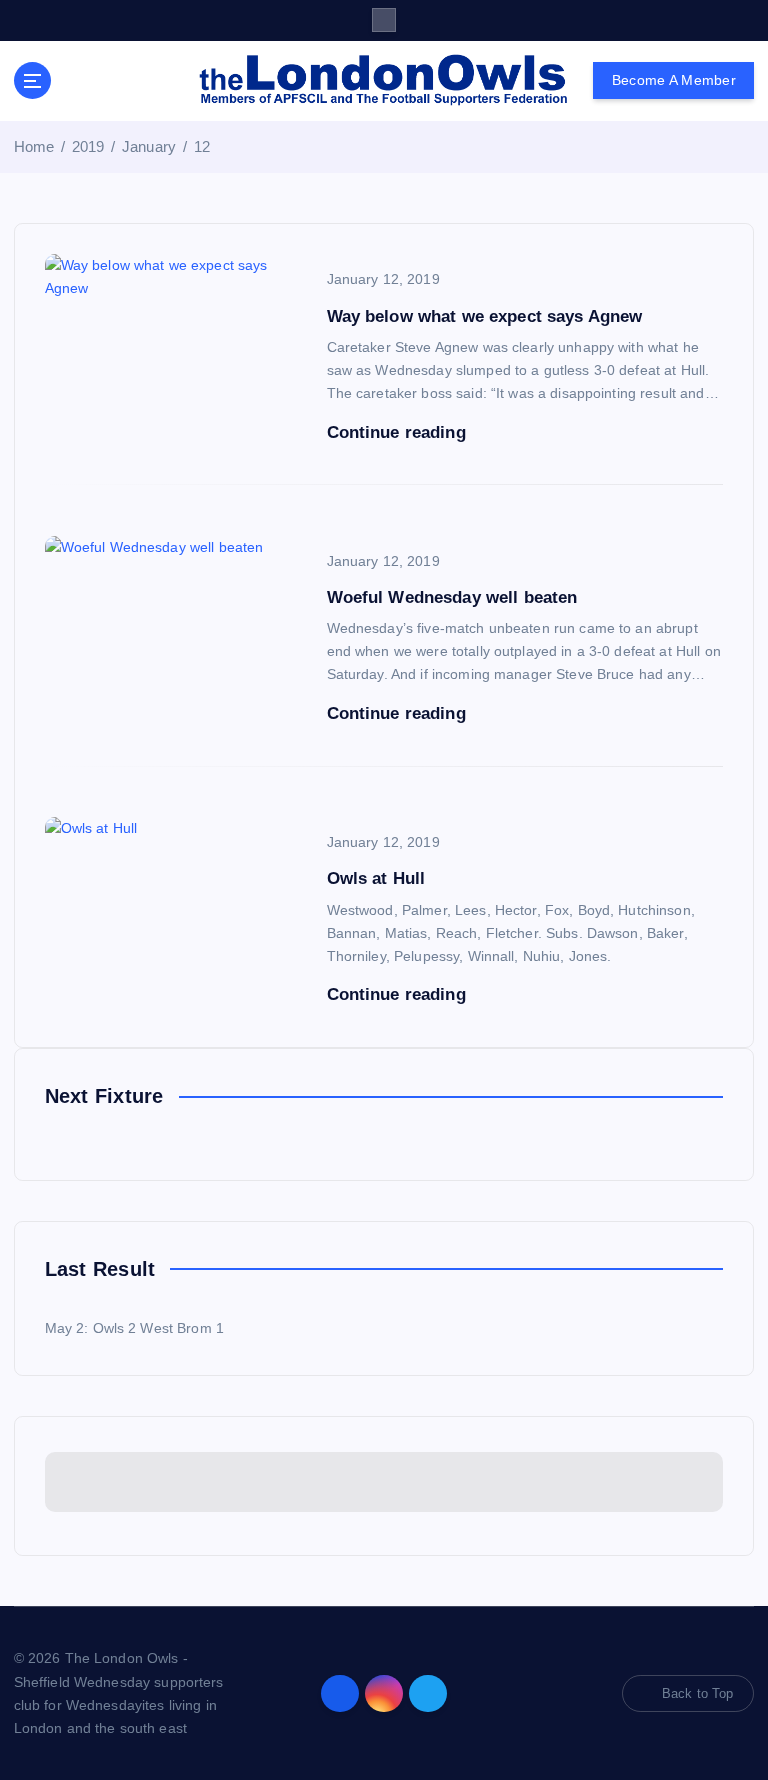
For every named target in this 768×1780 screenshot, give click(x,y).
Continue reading (399, 432)
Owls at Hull (376, 878)
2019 (88, 146)
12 (202, 146)
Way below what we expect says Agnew (485, 316)
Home (34, 146)
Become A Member (674, 80)
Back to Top (698, 1693)
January (149, 146)
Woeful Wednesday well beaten (452, 597)
